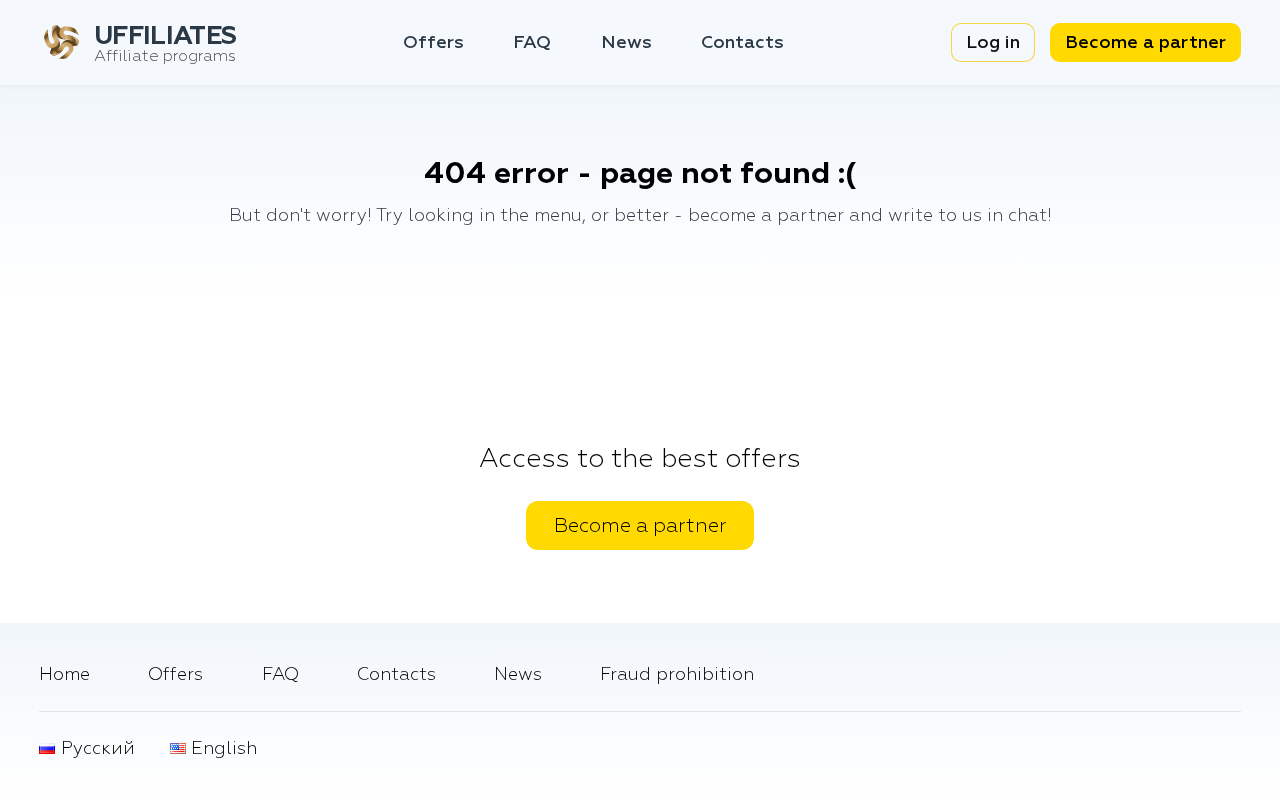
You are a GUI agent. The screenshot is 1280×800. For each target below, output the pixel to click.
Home (64, 674)
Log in (993, 42)
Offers (433, 42)
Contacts (742, 42)
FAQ (532, 42)
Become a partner (1145, 42)
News (626, 42)
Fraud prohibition (677, 674)
